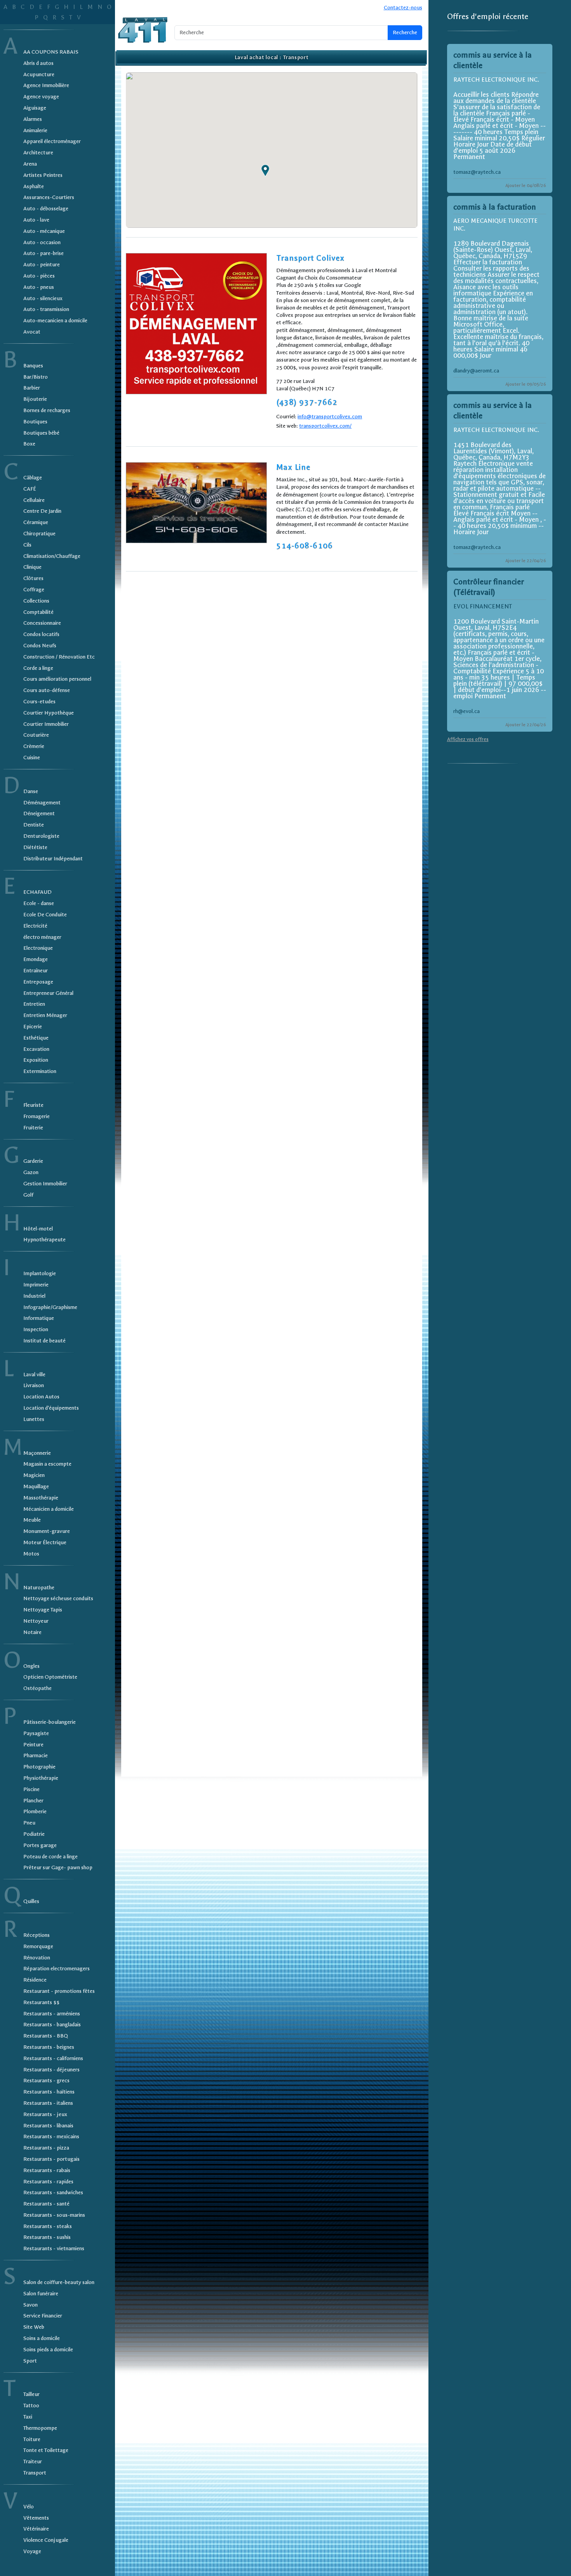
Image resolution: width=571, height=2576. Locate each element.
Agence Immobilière (46, 85)
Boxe (29, 444)
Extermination (40, 1071)
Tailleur (31, 2394)
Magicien (34, 1475)
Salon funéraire (41, 2294)
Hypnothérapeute (44, 1240)
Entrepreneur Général (48, 993)
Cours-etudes (39, 702)
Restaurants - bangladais (52, 2025)
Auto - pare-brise (44, 253)
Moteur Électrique (45, 1542)
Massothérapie (41, 1498)
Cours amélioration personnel (57, 679)
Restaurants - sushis (47, 2237)
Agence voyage (41, 97)
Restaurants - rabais (47, 2170)
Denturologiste (41, 836)
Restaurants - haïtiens (49, 2092)
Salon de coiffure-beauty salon (59, 2282)
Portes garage (40, 1845)
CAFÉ (30, 489)
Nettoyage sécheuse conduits (58, 1598)
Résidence (35, 1980)
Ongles (31, 1666)
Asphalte (34, 186)
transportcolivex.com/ (325, 426)
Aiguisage (35, 108)
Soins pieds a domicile (48, 2350)
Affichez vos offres (468, 739)
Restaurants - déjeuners (51, 2070)
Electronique (38, 948)
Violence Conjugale (46, 2540)
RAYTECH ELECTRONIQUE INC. (496, 80)
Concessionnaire (42, 623)
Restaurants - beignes (49, 2047)
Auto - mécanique (44, 231)
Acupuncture (39, 74)
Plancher (33, 1801)
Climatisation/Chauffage (52, 556)
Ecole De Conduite (45, 915)
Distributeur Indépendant (53, 859)
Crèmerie (34, 746)
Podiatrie (34, 1834)
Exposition (36, 1060)
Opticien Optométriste (50, 1677)
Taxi (28, 2417)
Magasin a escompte (47, 1464)
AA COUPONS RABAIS (51, 52)
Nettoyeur (36, 1621)
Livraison (34, 1385)
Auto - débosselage (46, 209)
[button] (265, 171)
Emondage (36, 959)
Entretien (34, 1004)
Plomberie (35, 1811)
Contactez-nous (403, 8)
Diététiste (35, 847)
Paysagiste (36, 1733)
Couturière (36, 735)
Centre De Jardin (42, 511)
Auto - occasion (42, 242)
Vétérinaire (36, 2529)
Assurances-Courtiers (49, 197)
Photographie (39, 1767)
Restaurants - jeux (45, 2114)
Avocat (32, 332)
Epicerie (33, 1027)
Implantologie (40, 1273)
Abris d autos (38, 63)
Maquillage (36, 1486)
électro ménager (42, 937)
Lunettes (34, 1419)
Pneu (29, 1823)
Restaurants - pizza (46, 2148)
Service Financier (43, 2316)
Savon (30, 2305)
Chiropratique (39, 534)
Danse (31, 791)
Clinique (32, 567)
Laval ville (34, 1375)
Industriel (34, 1296)
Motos (31, 1554)
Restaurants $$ (41, 2002)
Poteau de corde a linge (50, 1857)
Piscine (31, 1789)
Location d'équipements (51, 1408)
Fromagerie (37, 1116)
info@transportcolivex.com (330, 417)
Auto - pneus (39, 287)
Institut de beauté (44, 1341)
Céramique (36, 522)
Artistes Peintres (43, 175)
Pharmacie (36, 1755)
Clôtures (33, 578)
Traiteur (33, 2462)
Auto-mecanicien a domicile (55, 321)
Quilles (31, 1901)
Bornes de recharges (47, 410)
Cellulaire (34, 500)
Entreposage (38, 982)
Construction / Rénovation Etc (59, 657)
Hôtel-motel (38, 1229)
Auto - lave (36, 220)
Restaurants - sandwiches (53, 2192)
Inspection (36, 1329)
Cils (27, 545)
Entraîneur (36, 971)
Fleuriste (33, 1105)
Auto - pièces (39, 276)
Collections (36, 601)
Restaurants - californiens (53, 2058)
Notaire (32, 1632)
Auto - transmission (46, 309)
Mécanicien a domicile (49, 1509)
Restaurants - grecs (46, 2081)
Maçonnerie (37, 1453)
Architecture (38, 153)
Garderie (33, 1161)
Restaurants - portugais (51, 2159)
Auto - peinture (42, 265)
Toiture (32, 2439)
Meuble (32, 1520)
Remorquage (38, 1946)
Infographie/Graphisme (50, 1307)
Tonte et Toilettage (46, 2450)
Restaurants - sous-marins (54, 2215)
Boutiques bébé (41, 433)
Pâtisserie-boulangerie (50, 1722)
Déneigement (39, 814)
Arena (30, 164)
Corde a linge (38, 668)
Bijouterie (35, 399)
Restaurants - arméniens (52, 2014)
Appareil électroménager (52, 141)
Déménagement (42, 803)
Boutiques (35, 422)
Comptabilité (38, 612)
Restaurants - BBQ (46, 2036)
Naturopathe (39, 1588)
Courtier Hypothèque (49, 713)
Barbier (32, 388)
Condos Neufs (40, 646)
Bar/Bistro (36, 377)
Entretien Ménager (45, 1015)
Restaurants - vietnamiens (54, 2248)
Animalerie (35, 130)
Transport (35, 2473)
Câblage (33, 478)
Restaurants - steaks (48, 2226)
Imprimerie (36, 1285)
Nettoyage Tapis (43, 1610)
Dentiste (34, 825)
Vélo (29, 2507)
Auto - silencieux (43, 298)
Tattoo (31, 2406)
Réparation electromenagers (57, 1969)
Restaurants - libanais (48, 2126)
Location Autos (41, 1397)
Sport (30, 2361)
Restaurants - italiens (48, 2103)
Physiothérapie (41, 1778)
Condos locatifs (41, 634)
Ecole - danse (39, 903)
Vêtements (36, 2518)
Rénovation (37, 1958)
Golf (28, 1195)
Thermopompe (40, 2428)
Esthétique (36, 1038)
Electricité (35, 926)
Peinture (33, 1745)
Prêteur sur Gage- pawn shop (58, 1867)
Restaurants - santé (46, 2204)
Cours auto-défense (47, 690)
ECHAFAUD (37, 892)
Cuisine (32, 758)
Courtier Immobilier (46, 724)
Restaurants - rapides (48, 2182)
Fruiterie (33, 1128)
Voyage (32, 2551)
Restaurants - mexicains (51, 2136)
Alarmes (33, 119)
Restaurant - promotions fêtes (59, 1991)
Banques (33, 366)
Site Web (34, 2327)
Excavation (36, 1049)
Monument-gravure (47, 1531)
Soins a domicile (42, 2338)
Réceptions (37, 1935)
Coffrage (34, 590)
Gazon (31, 1172)
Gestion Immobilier (45, 1184)
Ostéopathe (37, 1688)
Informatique (39, 1318)
